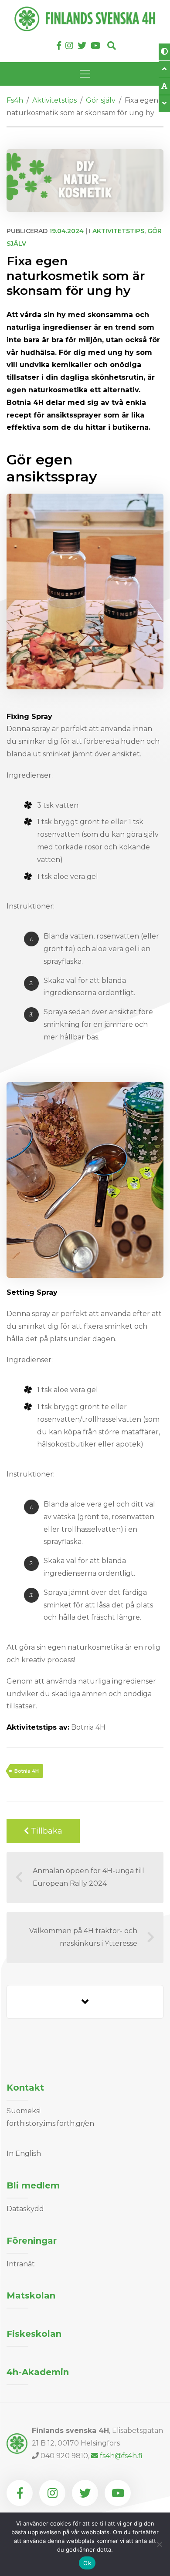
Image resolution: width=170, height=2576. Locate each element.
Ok (87, 2563)
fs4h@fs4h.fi (121, 2456)
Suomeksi (24, 2111)
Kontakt (25, 2088)
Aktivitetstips (118, 231)
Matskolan (31, 2295)
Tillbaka (46, 1831)
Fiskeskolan (34, 2334)
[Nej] (159, 2544)
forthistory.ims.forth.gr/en (50, 2123)
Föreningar (32, 2241)
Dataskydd (25, 2209)
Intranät (21, 2264)
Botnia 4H (27, 1771)
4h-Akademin (38, 2372)
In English (24, 2153)
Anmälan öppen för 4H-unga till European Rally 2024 (88, 1877)
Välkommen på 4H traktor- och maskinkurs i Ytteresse (83, 1937)
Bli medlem (33, 2185)
